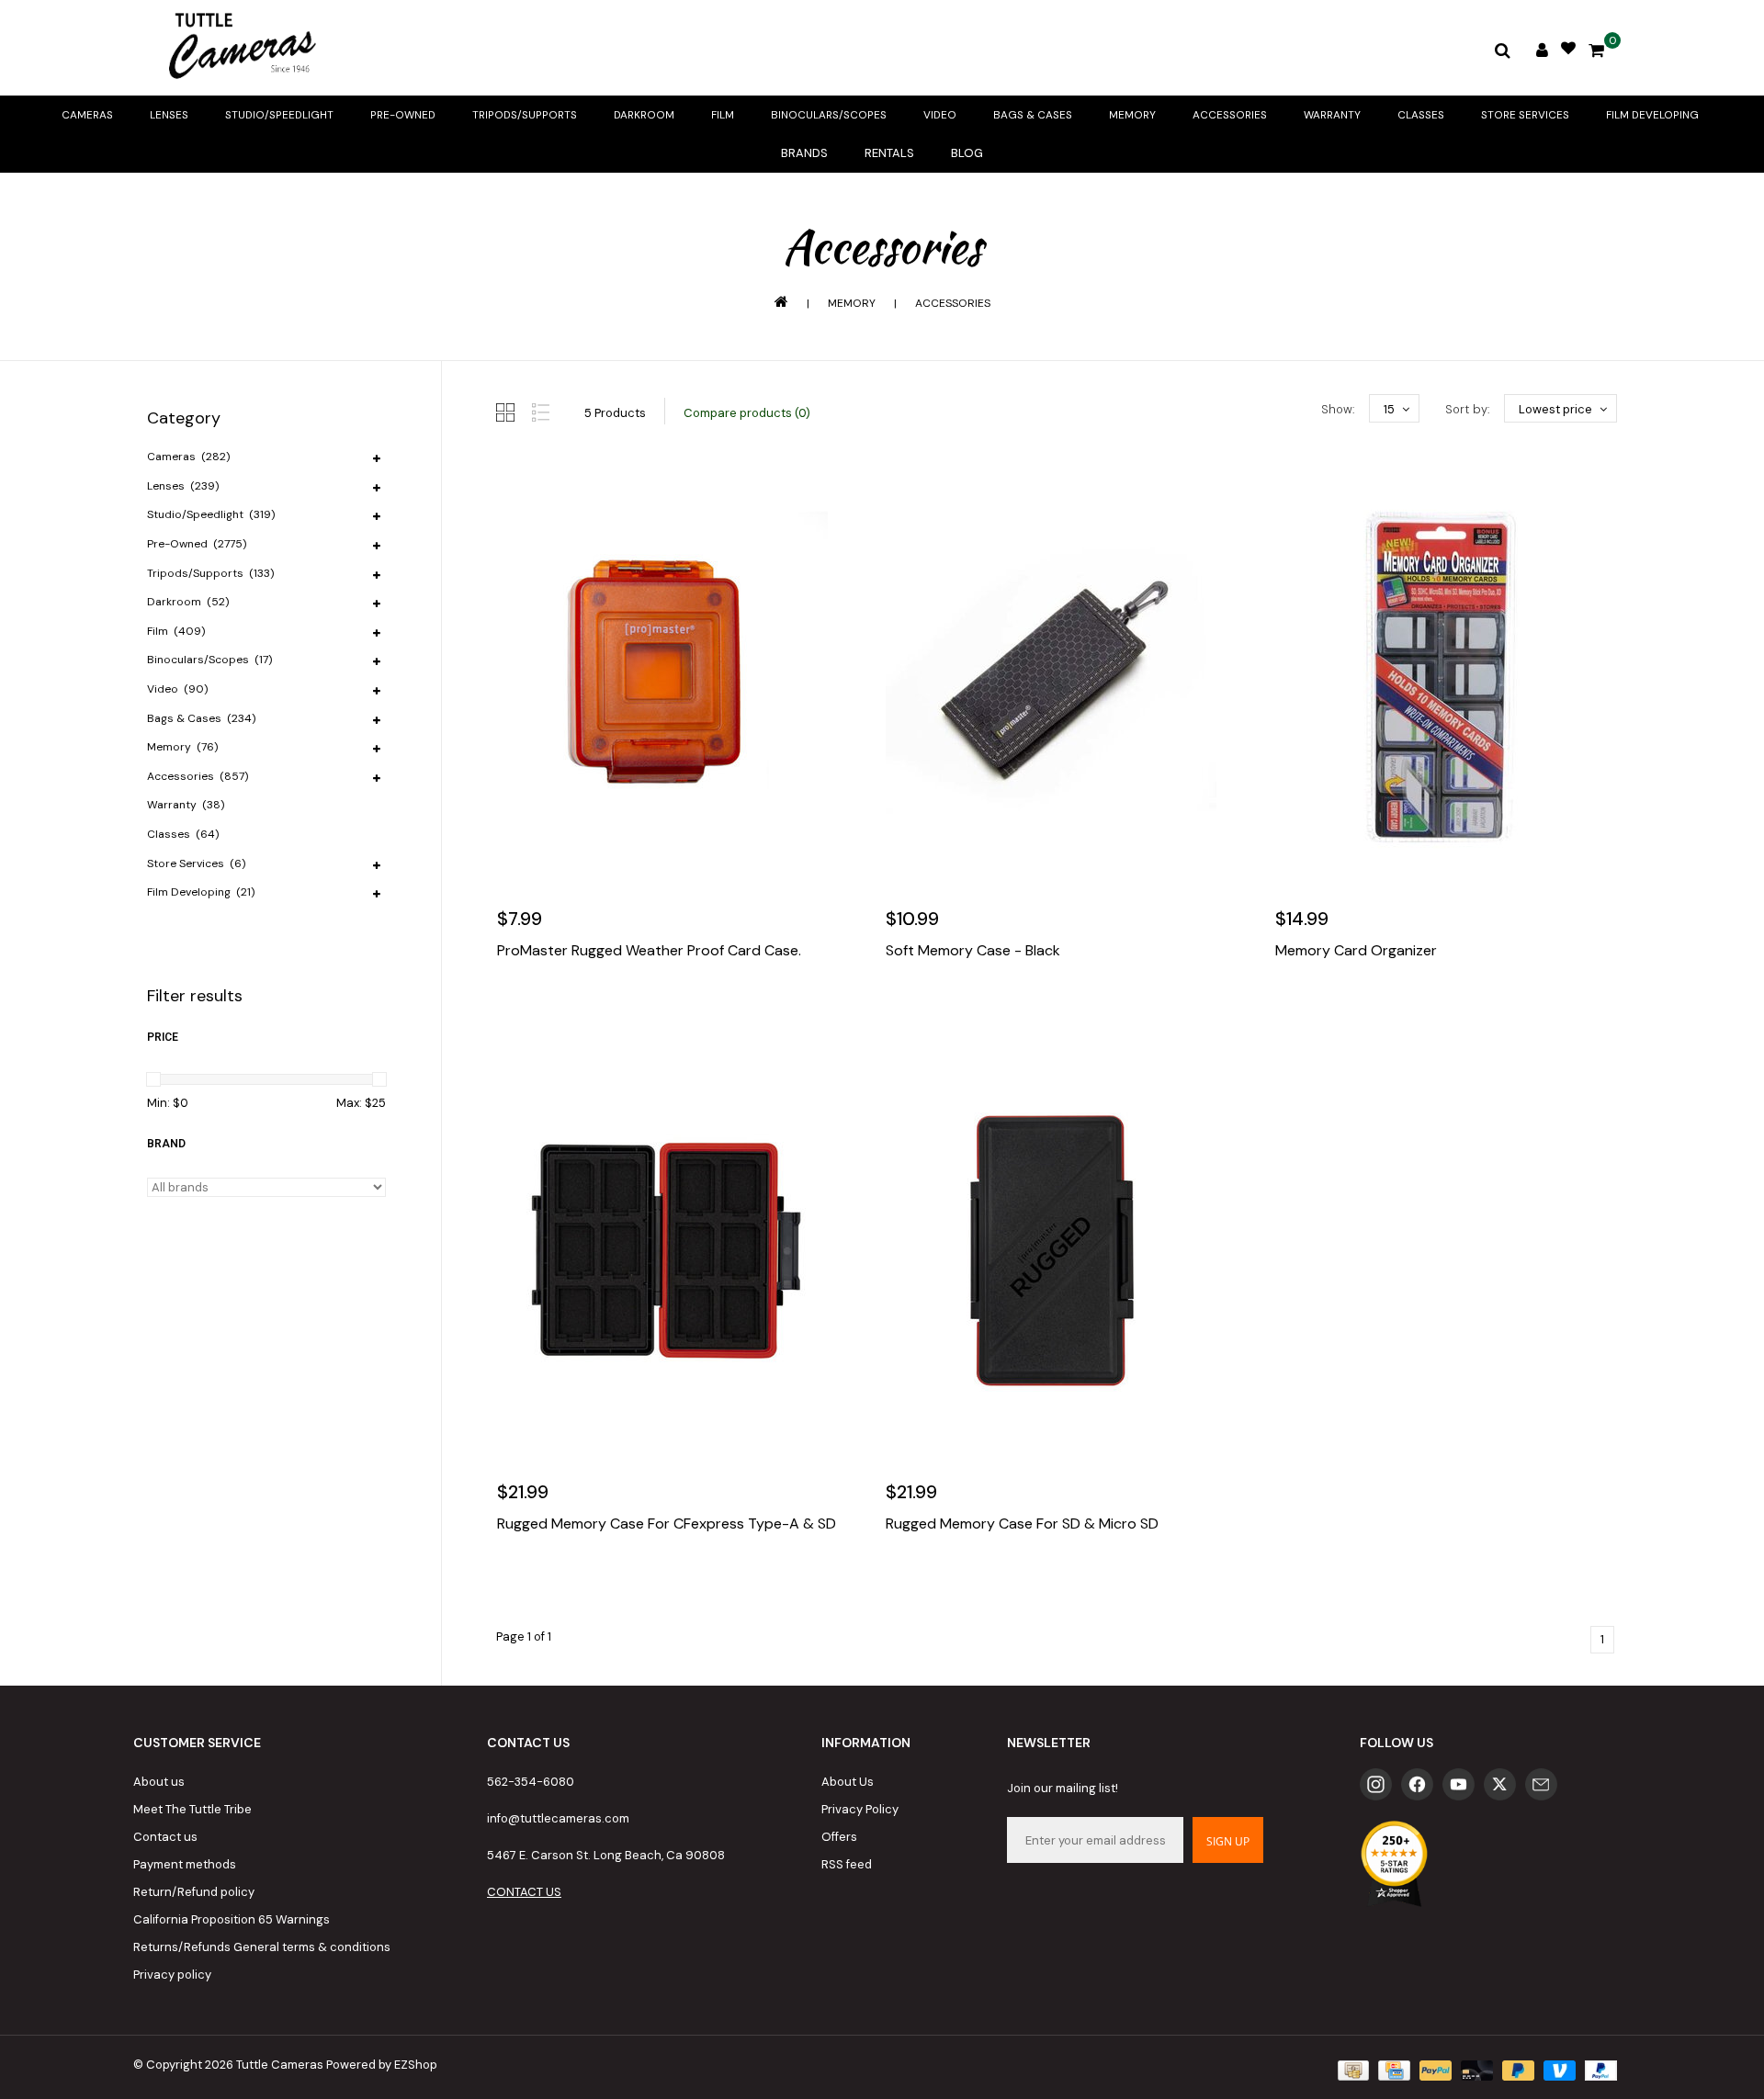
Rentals (889, 153)
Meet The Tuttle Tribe (192, 1809)
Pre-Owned (403, 115)
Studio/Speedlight (279, 115)
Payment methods (185, 1864)
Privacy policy (172, 1975)
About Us (848, 1782)
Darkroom (644, 115)
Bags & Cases (1033, 115)
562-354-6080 (531, 1782)
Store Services (1525, 115)
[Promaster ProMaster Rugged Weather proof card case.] (667, 677)
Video (940, 115)
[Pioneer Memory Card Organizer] (1446, 677)
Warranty (1332, 115)
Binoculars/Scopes (829, 115)
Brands (804, 153)
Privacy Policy (860, 1809)
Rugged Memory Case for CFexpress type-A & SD (667, 1524)
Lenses (169, 115)
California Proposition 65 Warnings (232, 1919)
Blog (967, 153)
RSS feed (847, 1864)
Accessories (1230, 115)
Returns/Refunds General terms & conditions (262, 1947)
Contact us (165, 1837)
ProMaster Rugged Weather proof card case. (649, 951)
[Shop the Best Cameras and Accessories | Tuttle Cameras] (239, 48)
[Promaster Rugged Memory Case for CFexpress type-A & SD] (667, 1250)
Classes (1421, 115)
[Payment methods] (1351, 2069)
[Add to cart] (515, 1006)
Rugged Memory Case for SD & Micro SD (1022, 1524)
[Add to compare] (594, 1006)
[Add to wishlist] (555, 1006)
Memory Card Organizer (1356, 951)
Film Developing (1652, 115)
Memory (1132, 115)
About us (159, 1782)
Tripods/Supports (525, 115)
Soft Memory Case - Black (973, 951)
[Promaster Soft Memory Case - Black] (1056, 677)
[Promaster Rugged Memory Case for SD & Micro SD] (1056, 1250)
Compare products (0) (747, 413)
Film (723, 115)
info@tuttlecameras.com (558, 1818)
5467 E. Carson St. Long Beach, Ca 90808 (606, 1855)
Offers (839, 1837)
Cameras (87, 115)
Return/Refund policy (194, 1892)
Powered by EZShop (382, 2065)
